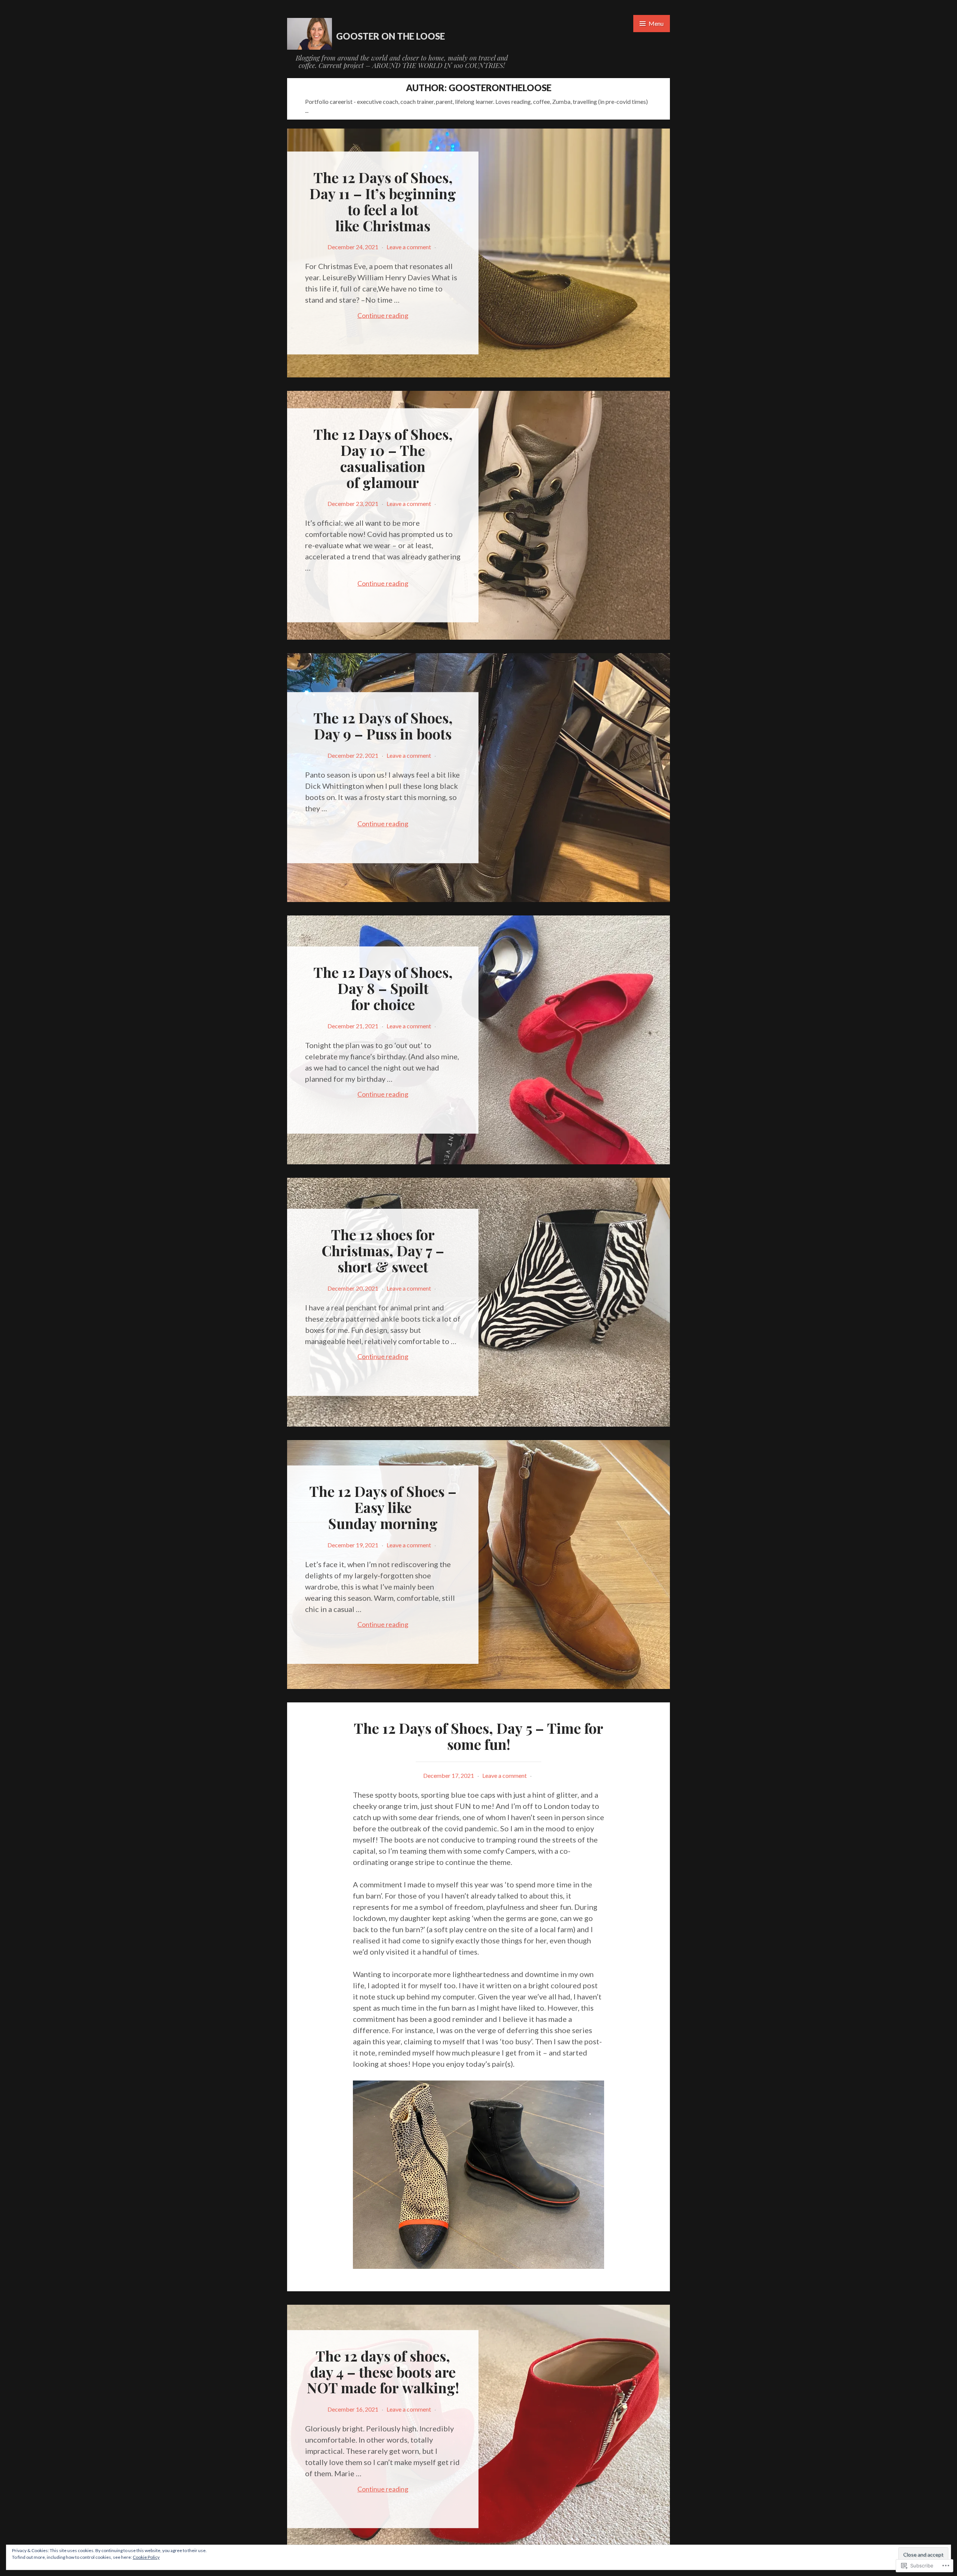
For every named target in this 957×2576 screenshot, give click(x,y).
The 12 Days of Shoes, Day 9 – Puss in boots (383, 726)
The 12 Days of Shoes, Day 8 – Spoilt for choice (383, 988)
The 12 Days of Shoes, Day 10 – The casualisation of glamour (383, 458)
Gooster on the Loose (390, 36)
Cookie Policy (146, 2557)
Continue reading (357, 315)
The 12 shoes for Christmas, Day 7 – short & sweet (383, 1250)
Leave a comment (409, 247)
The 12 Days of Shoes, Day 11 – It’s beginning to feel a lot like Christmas (383, 201)
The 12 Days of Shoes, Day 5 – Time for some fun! (478, 1736)
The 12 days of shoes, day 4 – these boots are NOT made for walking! (383, 2372)
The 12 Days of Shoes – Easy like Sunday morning (383, 1507)
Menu (656, 23)
